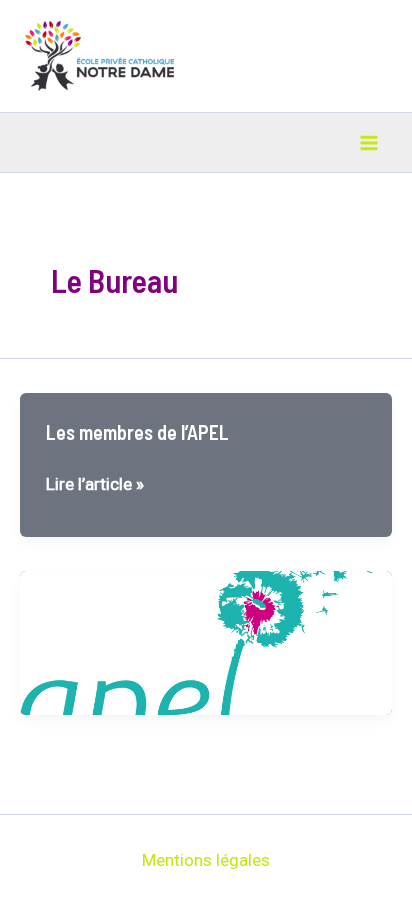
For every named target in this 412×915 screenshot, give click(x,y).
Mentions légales (206, 860)
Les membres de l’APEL (137, 432)
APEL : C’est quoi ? (119, 610)
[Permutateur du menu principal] (370, 143)
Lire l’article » (95, 485)
